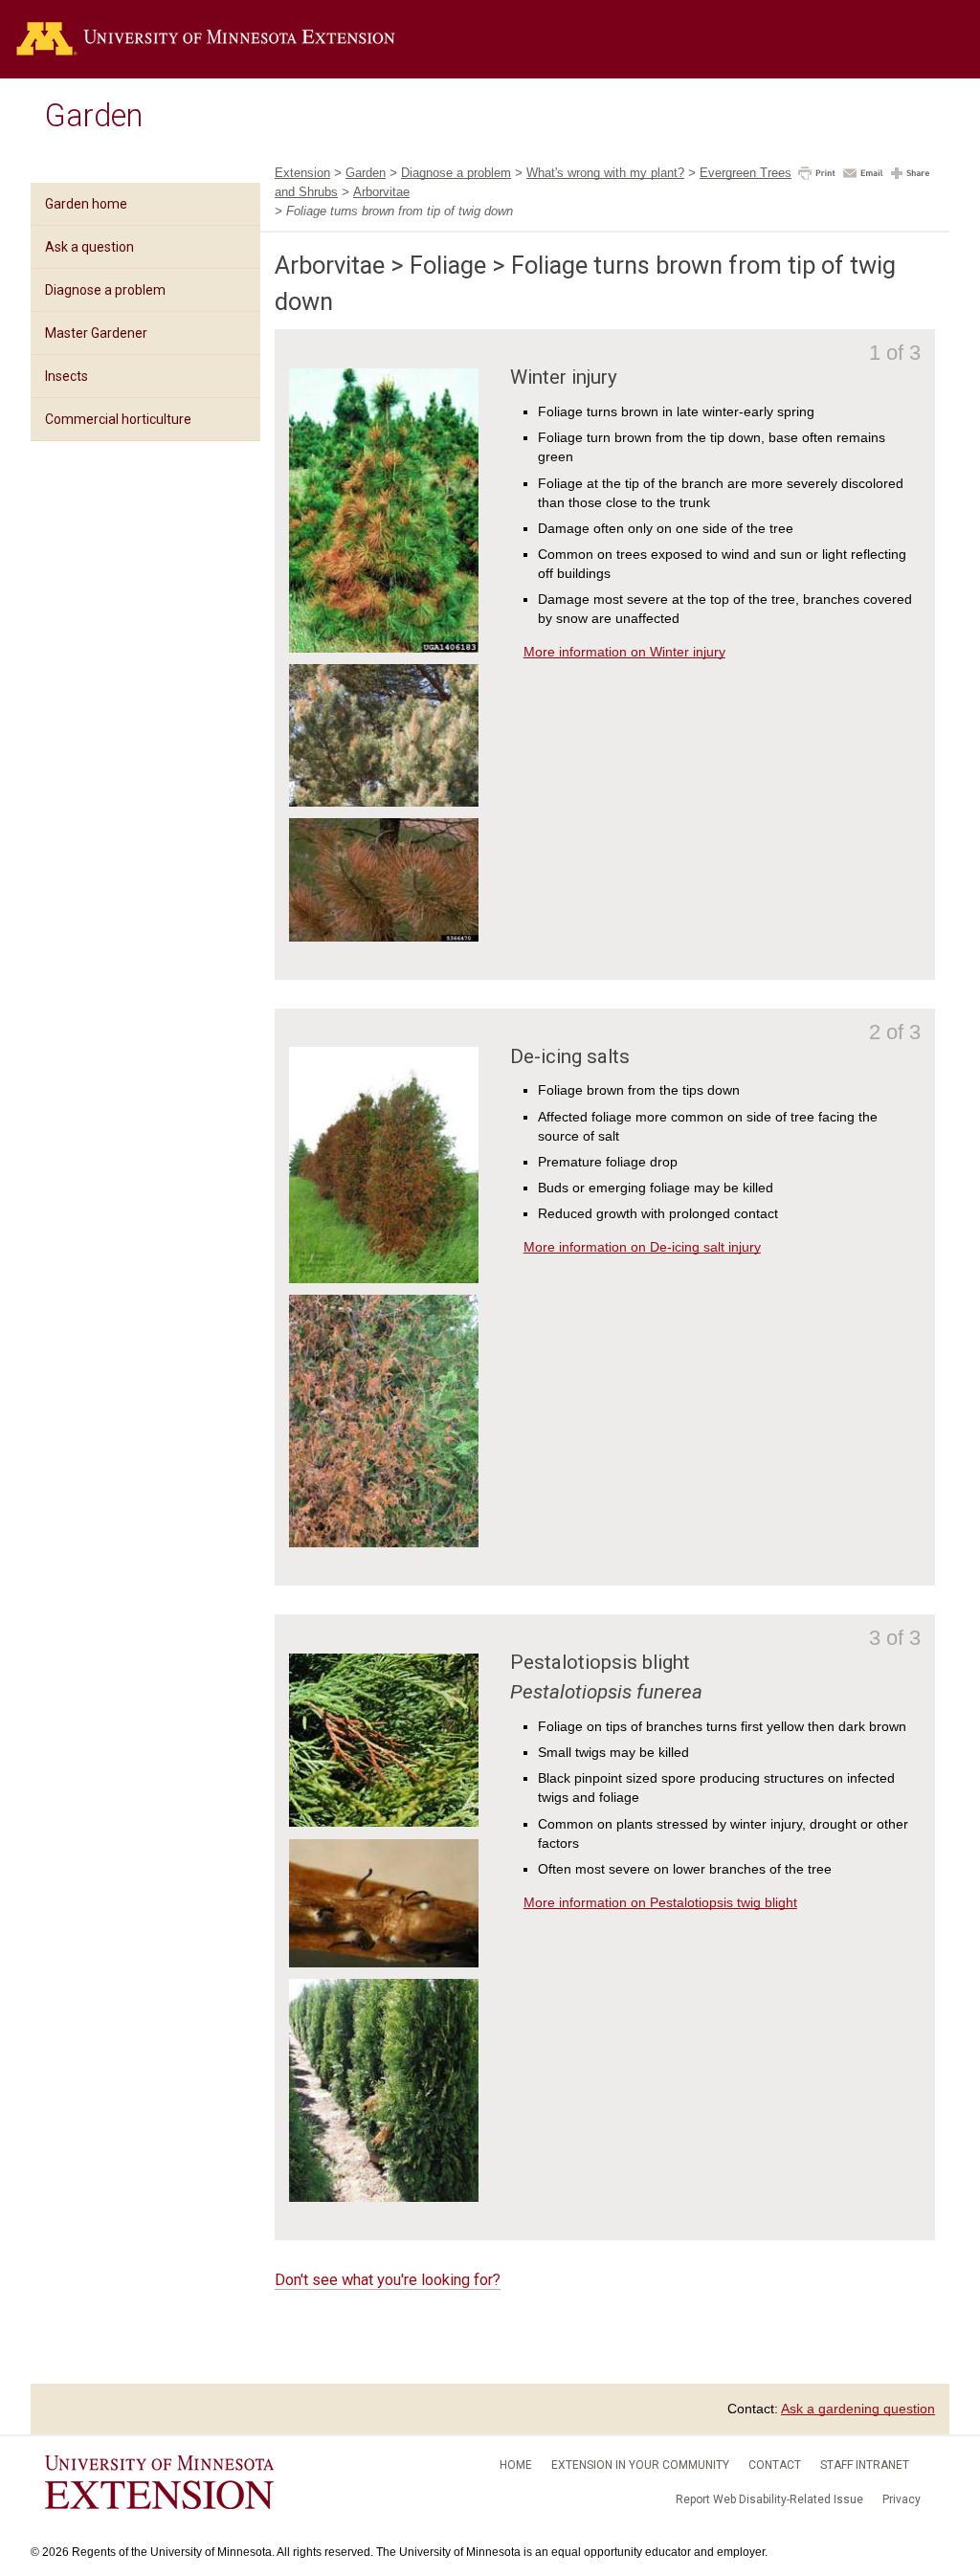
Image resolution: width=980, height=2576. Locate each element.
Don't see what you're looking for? (388, 2280)
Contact (775, 2465)
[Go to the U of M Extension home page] (206, 39)
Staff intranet (865, 2465)
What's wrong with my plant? (605, 173)
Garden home (86, 204)
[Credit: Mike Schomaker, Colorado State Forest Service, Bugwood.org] (384, 937)
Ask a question (89, 247)
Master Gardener (96, 333)
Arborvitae (381, 192)
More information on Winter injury (624, 652)
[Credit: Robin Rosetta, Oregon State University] (384, 1822)
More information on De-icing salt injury (642, 1247)
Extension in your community (640, 2465)
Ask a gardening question (858, 2409)
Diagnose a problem (105, 290)
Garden (94, 116)
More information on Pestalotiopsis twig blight (660, 1902)
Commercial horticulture (118, 419)
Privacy (902, 2499)
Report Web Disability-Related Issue (769, 2499)
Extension (302, 173)
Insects (67, 376)
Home (516, 2465)
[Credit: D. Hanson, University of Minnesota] (384, 1278)
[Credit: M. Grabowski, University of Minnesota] (384, 802)
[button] (817, 175)
